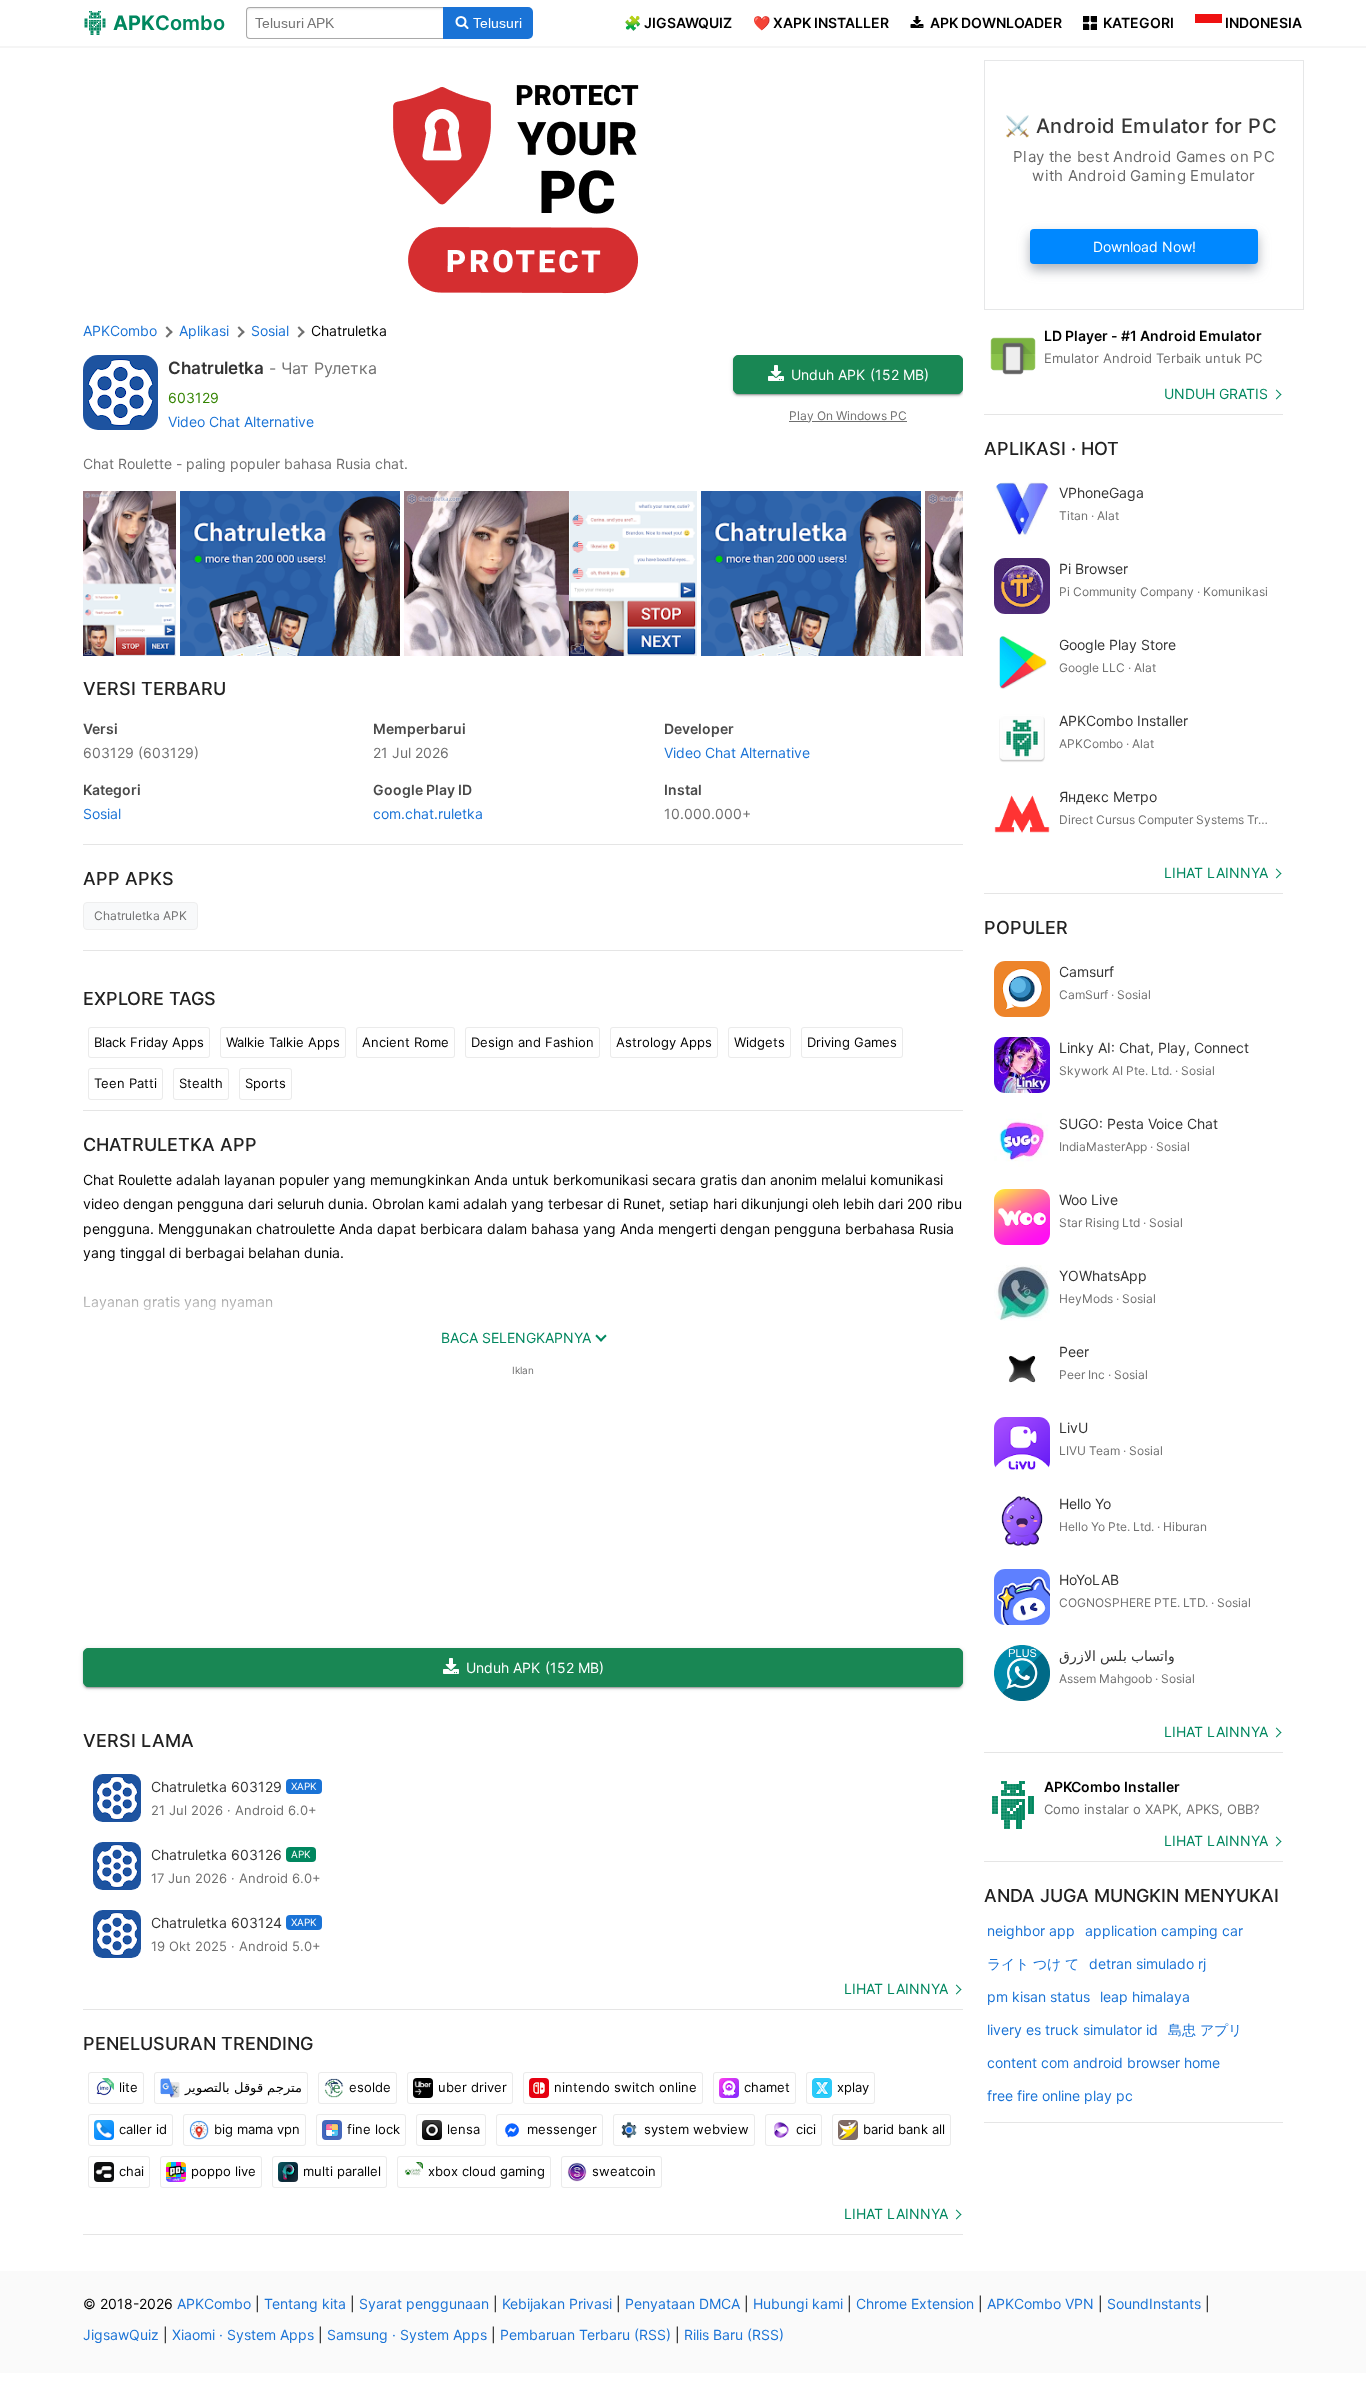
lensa (463, 2129)
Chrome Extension (915, 2303)
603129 (141, 752)
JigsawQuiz (121, 2334)
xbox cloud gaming (486, 2171)
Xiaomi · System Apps (243, 2334)
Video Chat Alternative (241, 421)
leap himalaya (1145, 1996)
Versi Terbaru (154, 688)
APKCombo (120, 330)
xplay (853, 2087)
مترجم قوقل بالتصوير (243, 2087)
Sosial (102, 813)
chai (131, 2171)
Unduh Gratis (1216, 393)
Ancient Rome (405, 1042)
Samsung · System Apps (407, 2334)
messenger (562, 2129)
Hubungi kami (798, 2303)
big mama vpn (257, 2129)
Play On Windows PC (848, 415)
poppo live (223, 2171)
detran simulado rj (1147, 1963)
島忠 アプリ (1205, 2029)
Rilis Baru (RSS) (734, 2334)
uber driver (472, 2087)
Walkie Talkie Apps (283, 1042)
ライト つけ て (1033, 1963)
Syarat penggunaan (424, 2303)
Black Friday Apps (149, 1042)
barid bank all (904, 2129)
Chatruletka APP (170, 1144)
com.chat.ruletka (428, 813)
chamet (767, 2087)
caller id (143, 2129)
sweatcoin (624, 2171)
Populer (1026, 927)
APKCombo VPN (1040, 2303)
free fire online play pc (1060, 2095)
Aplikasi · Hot (1051, 448)
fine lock (373, 2129)
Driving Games (852, 1042)
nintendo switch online (625, 2087)
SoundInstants (1154, 2303)
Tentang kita (305, 2303)
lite (128, 2087)
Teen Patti (125, 1083)
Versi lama (138, 1740)
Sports (265, 1083)
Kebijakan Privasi (557, 2303)
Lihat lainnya (896, 1988)
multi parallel (342, 2171)
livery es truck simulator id (1072, 2029)
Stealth (201, 1083)
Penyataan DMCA (682, 2303)
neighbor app (1031, 1930)
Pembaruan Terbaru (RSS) (585, 2334)
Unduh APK (860, 374)
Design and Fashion (532, 1042)
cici (806, 2129)
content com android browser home (1103, 2062)
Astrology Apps (664, 1042)
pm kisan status (1038, 1996)
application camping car (1164, 1930)
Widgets (759, 1042)
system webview (696, 2129)
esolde (370, 2087)
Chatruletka (216, 368)
